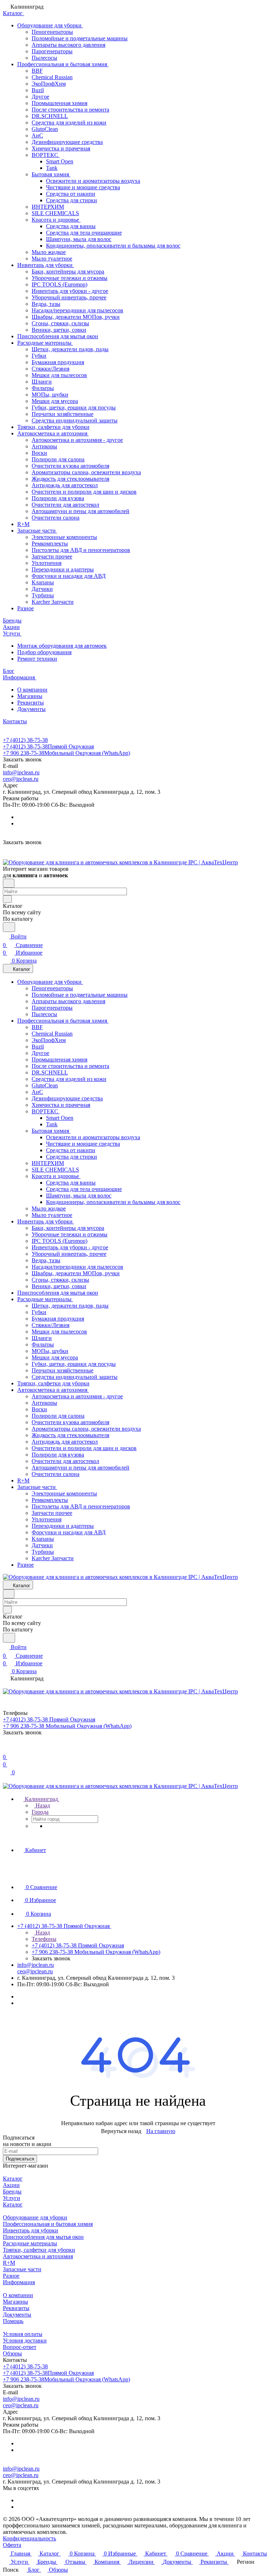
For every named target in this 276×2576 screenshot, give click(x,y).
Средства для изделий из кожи (69, 123)
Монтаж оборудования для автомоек (62, 646)
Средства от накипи (71, 194)
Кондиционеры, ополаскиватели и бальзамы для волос (113, 246)
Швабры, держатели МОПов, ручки (76, 317)
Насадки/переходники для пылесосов (77, 310)
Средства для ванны (71, 226)
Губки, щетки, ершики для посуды (74, 408)
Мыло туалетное (52, 259)
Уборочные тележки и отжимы (70, 278)
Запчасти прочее (52, 556)
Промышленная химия (59, 103)
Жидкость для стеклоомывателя (70, 479)
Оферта (12, 2545)
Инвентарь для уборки (46, 265)
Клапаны (43, 582)
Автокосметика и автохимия (53, 433)
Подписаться (20, 2159)
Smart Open (60, 161)
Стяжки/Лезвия (50, 369)
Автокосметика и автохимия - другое (77, 440)
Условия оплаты (23, 2334)
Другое (40, 97)
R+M (23, 524)
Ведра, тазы (46, 304)
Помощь (13, 2321)
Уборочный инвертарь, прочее (69, 297)
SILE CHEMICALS (55, 213)
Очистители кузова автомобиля (70, 466)
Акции (11, 2185)
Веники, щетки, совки (59, 330)
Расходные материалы (45, 343)
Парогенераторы (52, 51)
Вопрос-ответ (20, 2347)
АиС (37, 135)
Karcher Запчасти (53, 602)
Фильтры (43, 388)
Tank (52, 168)
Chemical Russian (52, 77)
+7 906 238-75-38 (66, 753)
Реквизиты (31, 703)
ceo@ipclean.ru (21, 779)
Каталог (13, 2179)
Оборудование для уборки (50, 25)
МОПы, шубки (50, 395)
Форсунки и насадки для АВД (69, 576)
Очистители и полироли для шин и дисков (84, 492)
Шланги (42, 382)
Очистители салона (56, 518)
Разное (26, 608)
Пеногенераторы (52, 32)
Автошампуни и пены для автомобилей (80, 511)
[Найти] (9, 927)
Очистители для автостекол (65, 505)
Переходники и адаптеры (63, 569)
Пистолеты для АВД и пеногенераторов (81, 550)
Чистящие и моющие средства (83, 187)
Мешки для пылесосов (59, 375)
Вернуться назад (121, 2131)
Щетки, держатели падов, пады (70, 349)
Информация (19, 2282)
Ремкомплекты (50, 544)
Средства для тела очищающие (84, 233)
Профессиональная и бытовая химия (63, 64)
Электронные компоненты (64, 537)
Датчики (42, 589)
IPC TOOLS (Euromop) (59, 284)
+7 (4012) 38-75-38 (25, 740)
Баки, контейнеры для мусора (68, 271)
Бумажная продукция (58, 362)
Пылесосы (44, 58)
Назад (42, 1805)
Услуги (11, 2198)
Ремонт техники (37, 659)
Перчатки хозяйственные (63, 414)
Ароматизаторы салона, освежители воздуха (86, 472)
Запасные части (37, 531)
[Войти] (6, 1748)
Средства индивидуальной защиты (75, 420)
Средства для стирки (72, 200)
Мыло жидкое (49, 252)
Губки (39, 356)
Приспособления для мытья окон (58, 336)
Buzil (38, 90)
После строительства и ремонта (70, 110)
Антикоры (44, 446)
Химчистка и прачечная (61, 148)
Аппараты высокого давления (68, 45)
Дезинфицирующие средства (67, 142)
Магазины (30, 696)
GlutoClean (45, 129)
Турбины (43, 595)
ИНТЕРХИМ (48, 207)
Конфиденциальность (29, 2538)
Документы (31, 709)
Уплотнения (47, 563)
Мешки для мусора (55, 401)
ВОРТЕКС (46, 155)
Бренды (12, 2192)
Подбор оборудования (44, 652)
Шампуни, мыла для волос (79, 239)
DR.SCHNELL (50, 116)
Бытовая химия (51, 174)
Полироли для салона (58, 459)
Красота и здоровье (56, 220)
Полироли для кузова (58, 498)
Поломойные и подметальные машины (80, 38)
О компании (32, 690)
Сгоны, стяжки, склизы (60, 323)
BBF (37, 71)
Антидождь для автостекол (65, 485)
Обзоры (12, 2353)
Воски (39, 453)
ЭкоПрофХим (49, 84)
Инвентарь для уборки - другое (70, 291)
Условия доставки (25, 2340)
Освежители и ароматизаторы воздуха (93, 181)
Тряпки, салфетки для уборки (53, 427)
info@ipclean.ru (21, 772)
